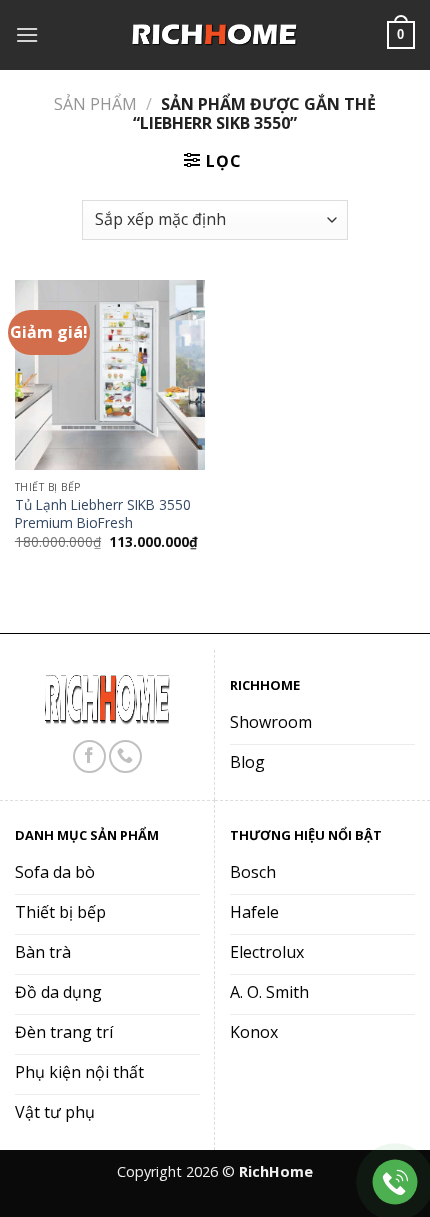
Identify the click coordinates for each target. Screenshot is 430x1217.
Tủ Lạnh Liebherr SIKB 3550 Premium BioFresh (103, 513)
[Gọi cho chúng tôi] (125, 756)
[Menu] (27, 34)
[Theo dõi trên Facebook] (89, 756)
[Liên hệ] (395, 1182)
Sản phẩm (95, 104)
